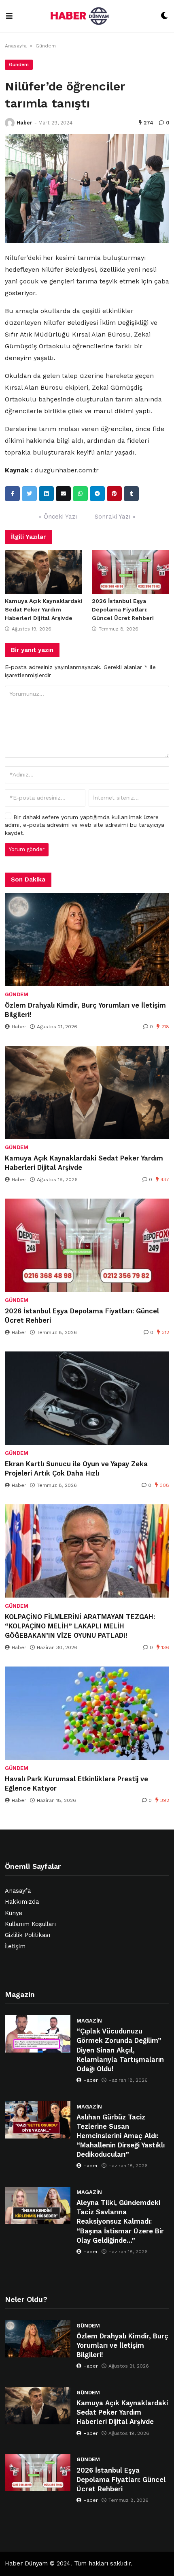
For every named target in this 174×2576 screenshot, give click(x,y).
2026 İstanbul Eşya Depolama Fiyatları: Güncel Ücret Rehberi (123, 609)
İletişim (15, 1946)
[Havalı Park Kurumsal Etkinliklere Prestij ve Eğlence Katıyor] (87, 1713)
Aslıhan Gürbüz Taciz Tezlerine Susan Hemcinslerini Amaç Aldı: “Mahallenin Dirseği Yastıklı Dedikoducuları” (121, 2136)
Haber (24, 123)
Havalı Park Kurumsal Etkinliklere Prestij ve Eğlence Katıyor (76, 1784)
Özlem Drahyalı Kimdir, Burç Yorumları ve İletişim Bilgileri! (85, 1010)
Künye (14, 1913)
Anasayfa (16, 46)
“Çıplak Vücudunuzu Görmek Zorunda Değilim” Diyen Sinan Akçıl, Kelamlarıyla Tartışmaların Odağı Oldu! (120, 2050)
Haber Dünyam (26, 2564)
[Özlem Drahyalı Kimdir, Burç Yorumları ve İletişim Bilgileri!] (87, 939)
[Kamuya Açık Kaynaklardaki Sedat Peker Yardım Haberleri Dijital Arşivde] (43, 572)
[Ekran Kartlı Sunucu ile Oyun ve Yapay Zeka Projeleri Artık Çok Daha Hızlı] (87, 1398)
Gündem (46, 46)
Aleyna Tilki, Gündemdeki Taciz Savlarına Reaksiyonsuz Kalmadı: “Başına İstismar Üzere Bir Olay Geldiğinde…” (120, 2221)
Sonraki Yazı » (115, 517)
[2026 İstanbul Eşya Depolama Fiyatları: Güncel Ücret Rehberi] (130, 572)
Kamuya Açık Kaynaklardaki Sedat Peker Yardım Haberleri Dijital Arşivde (43, 609)
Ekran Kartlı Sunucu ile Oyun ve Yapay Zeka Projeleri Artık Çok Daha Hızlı (76, 1469)
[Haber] (10, 123)
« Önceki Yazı (58, 517)
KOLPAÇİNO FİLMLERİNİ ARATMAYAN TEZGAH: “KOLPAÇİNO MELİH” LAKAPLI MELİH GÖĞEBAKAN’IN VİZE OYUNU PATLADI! (80, 1626)
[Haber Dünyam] (87, 16)
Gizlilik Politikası (28, 1935)
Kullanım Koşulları (30, 1924)
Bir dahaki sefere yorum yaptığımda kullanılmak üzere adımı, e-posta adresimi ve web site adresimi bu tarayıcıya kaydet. (85, 825)
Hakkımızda (22, 1902)
